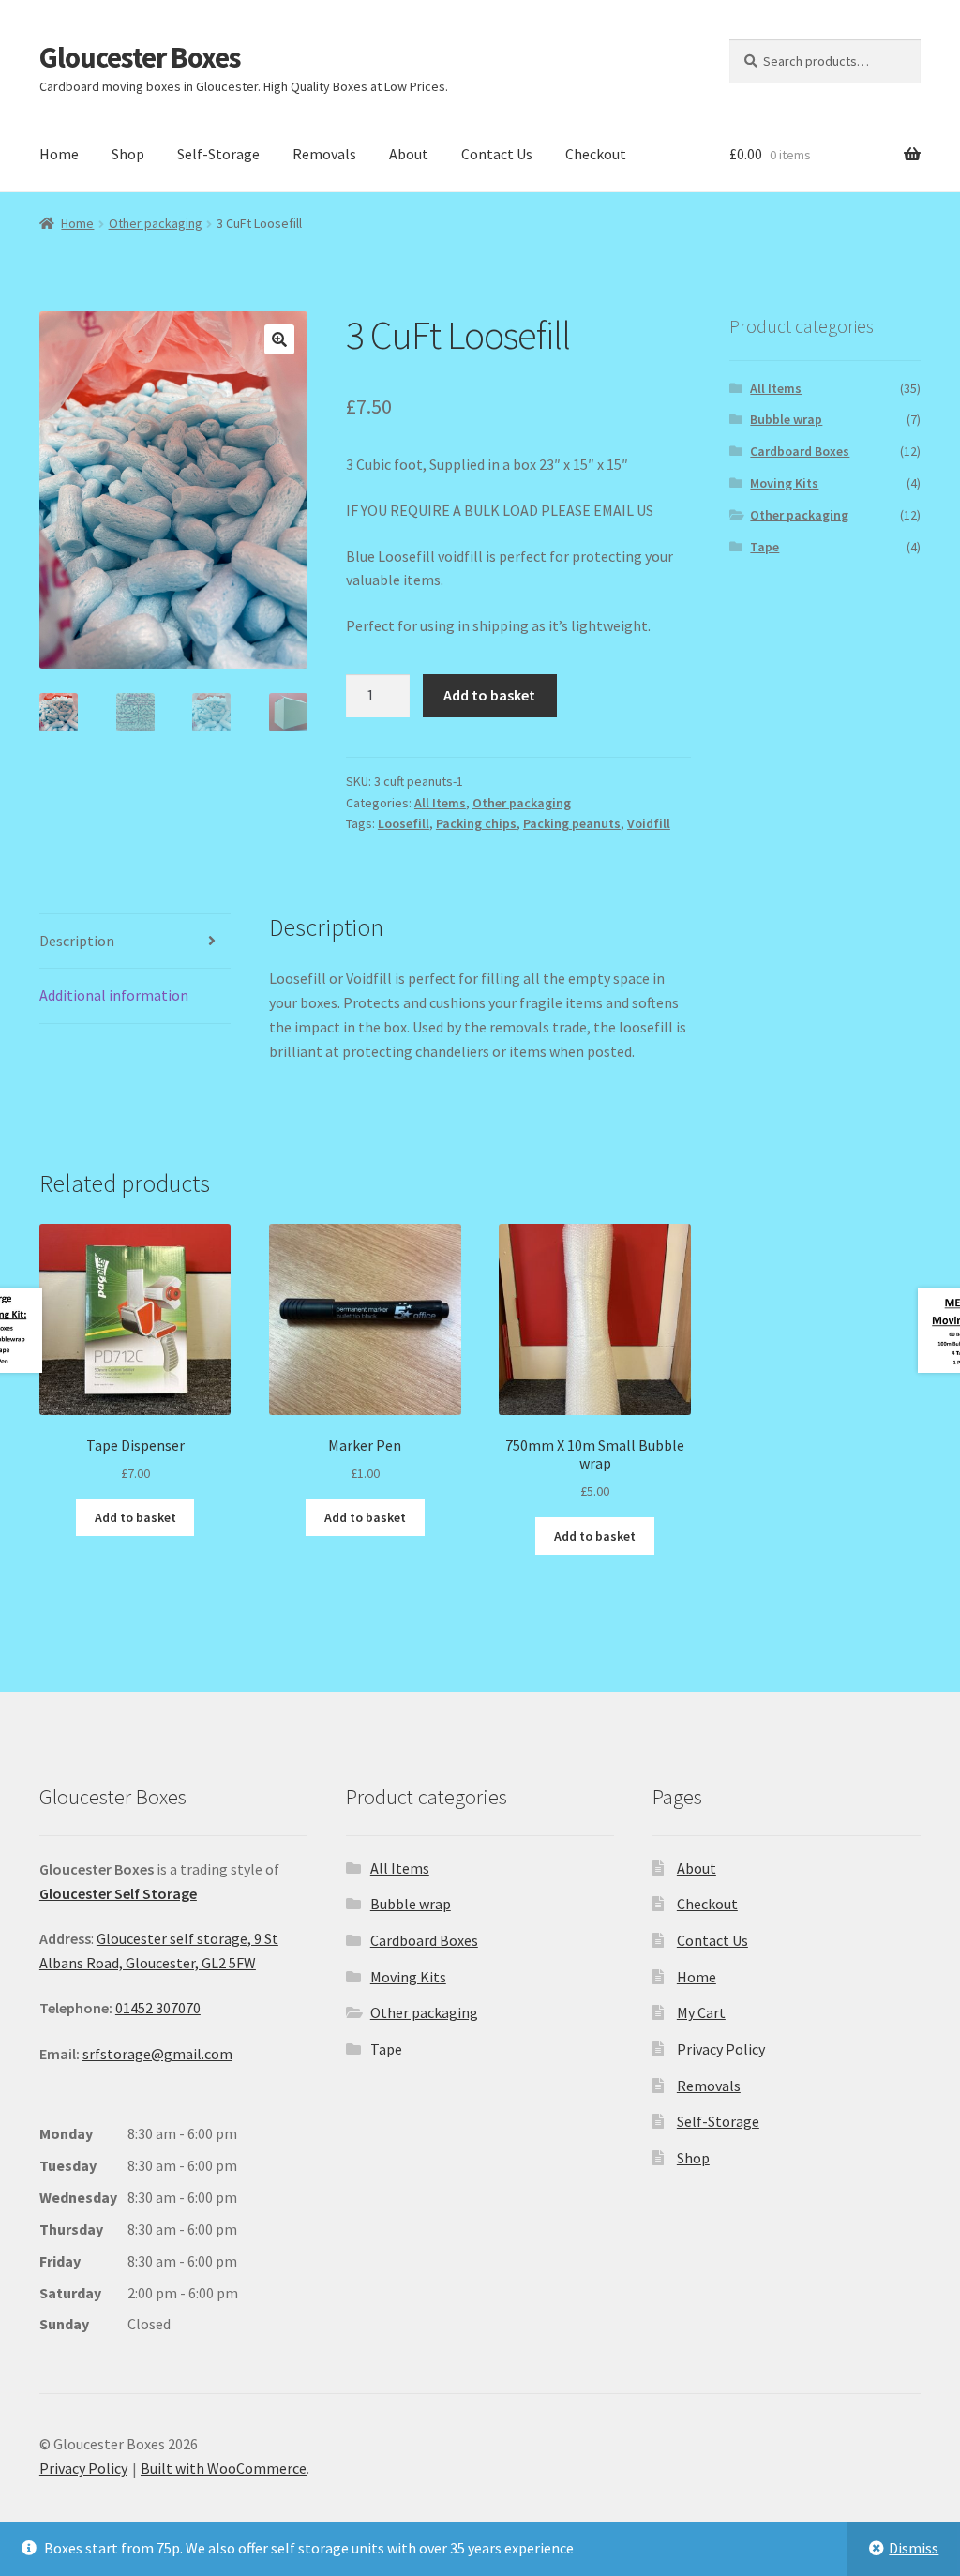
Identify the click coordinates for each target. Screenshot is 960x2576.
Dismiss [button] (914, 2548)
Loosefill (404, 823)
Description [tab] (77, 941)
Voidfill (649, 823)
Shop (128, 154)
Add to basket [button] (135, 1517)
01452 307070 (158, 2008)
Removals (324, 154)
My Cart (701, 2012)
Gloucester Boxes (140, 57)
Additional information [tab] (114, 995)
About (409, 154)
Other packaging (156, 223)
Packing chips (476, 823)
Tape (765, 547)
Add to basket (489, 695)
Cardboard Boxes (800, 451)
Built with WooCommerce (224, 2468)
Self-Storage (218, 154)
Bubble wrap (786, 419)
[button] (279, 339)
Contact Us (497, 154)
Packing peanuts (572, 823)
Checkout (596, 154)
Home (59, 154)
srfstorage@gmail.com (157, 2054)
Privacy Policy (721, 2049)
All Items (440, 803)
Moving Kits (784, 483)
